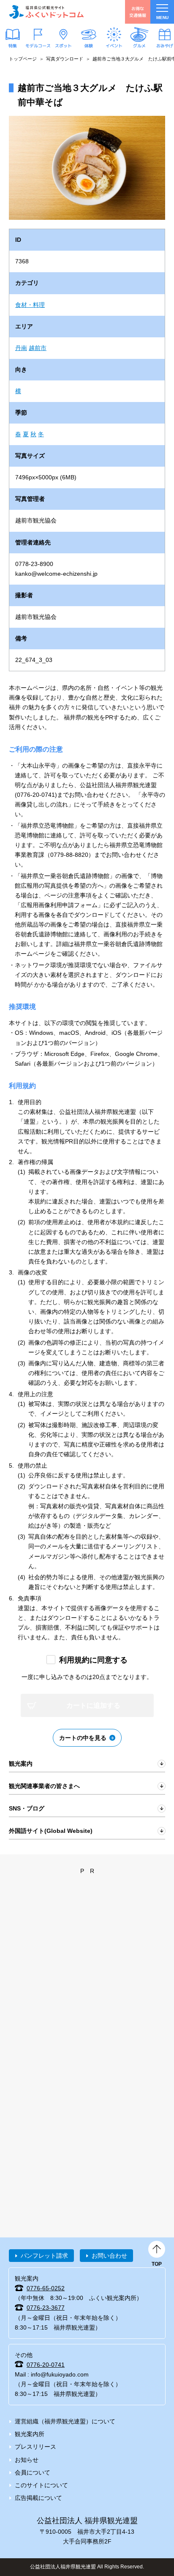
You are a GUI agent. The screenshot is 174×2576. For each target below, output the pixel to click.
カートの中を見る (83, 1738)
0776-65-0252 (46, 2288)
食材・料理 (30, 305)
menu (162, 18)
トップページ (23, 59)
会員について (33, 2472)
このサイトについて (41, 2485)
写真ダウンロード (65, 59)
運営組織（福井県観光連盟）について (65, 2421)
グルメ (139, 46)
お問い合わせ (109, 2256)
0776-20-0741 (46, 2365)
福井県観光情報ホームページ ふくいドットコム (46, 12)
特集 (13, 46)
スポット (63, 46)
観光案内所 (30, 2434)
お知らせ (27, 2460)
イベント (114, 46)
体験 (89, 46)
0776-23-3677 (46, 2308)
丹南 (21, 348)
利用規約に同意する (93, 1660)
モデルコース (38, 46)
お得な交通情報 (138, 12)
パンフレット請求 (44, 2256)
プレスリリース (35, 2447)
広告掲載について (38, 2498)
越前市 (38, 348)
